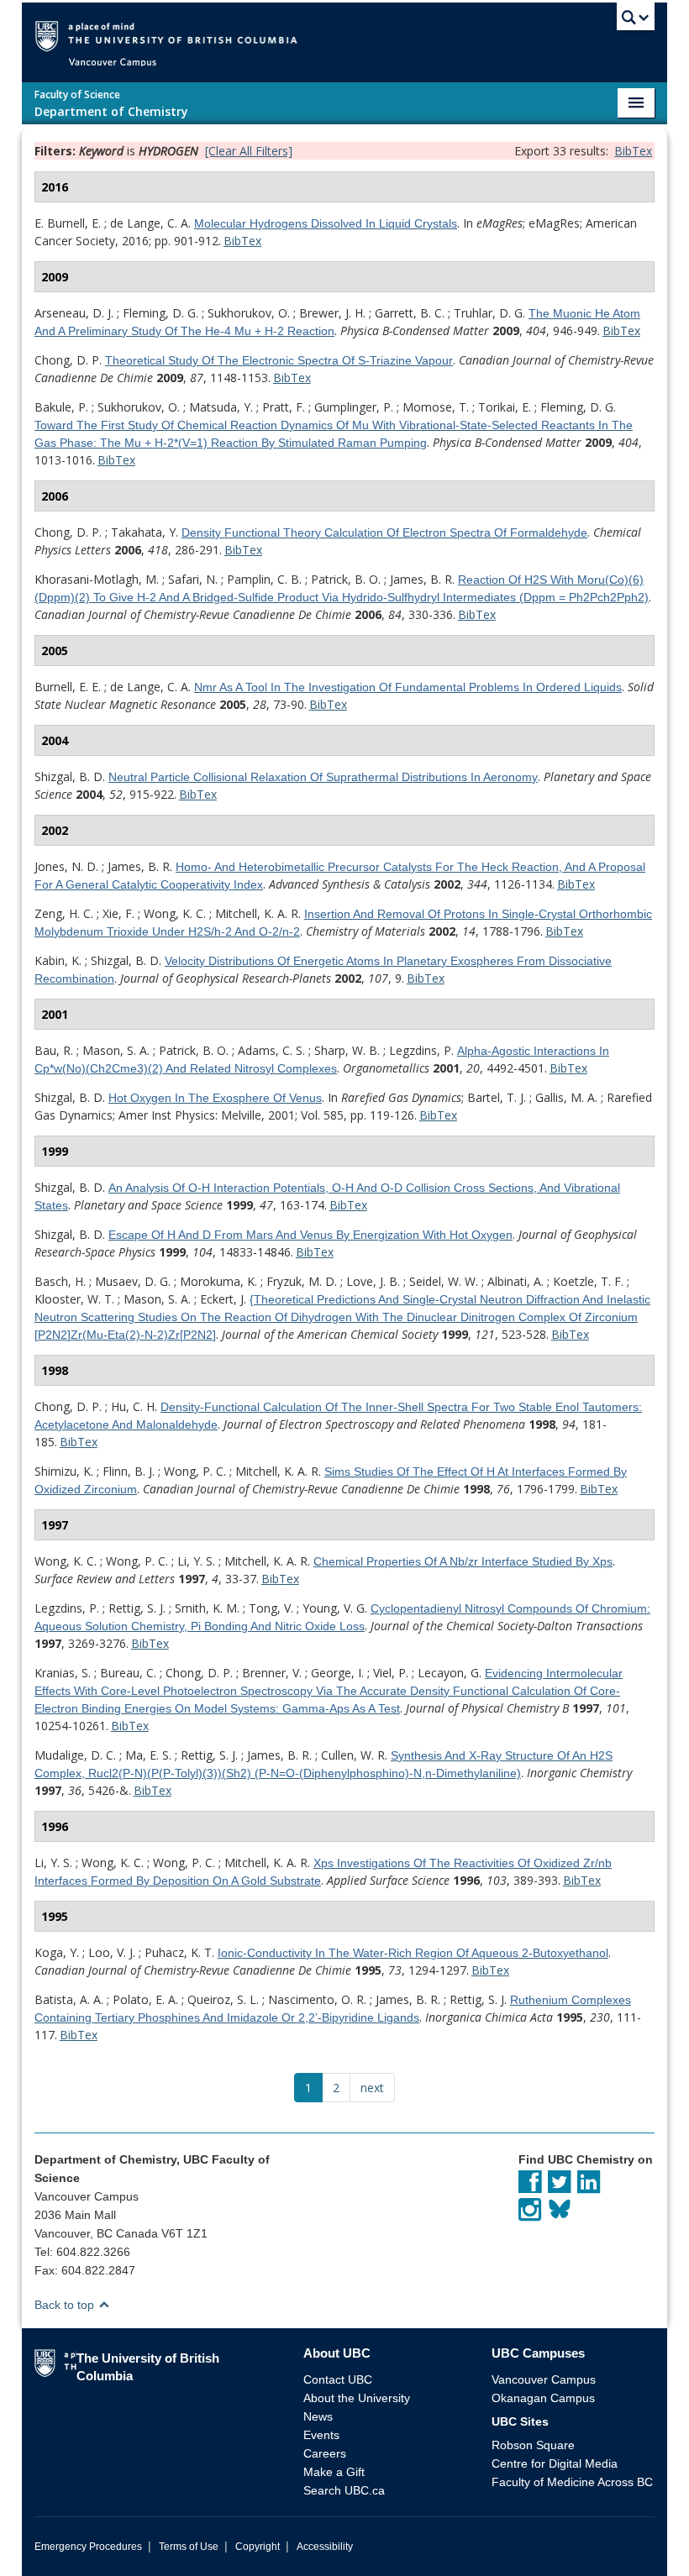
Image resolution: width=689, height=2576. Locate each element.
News (318, 2416)
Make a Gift (334, 2472)
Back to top (66, 2305)
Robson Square (533, 2445)
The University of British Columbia (369, 35)
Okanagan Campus (543, 2398)
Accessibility (325, 2547)
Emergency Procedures (88, 2547)
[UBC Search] (636, 21)
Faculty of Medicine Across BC (572, 2482)
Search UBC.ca (344, 2490)
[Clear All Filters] (249, 151)
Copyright (258, 2547)
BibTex (633, 151)
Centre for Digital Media (555, 2463)
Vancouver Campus (544, 2379)
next (372, 2088)
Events (321, 2435)
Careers (325, 2453)
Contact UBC (338, 2379)
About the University (357, 2398)
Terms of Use (189, 2547)
